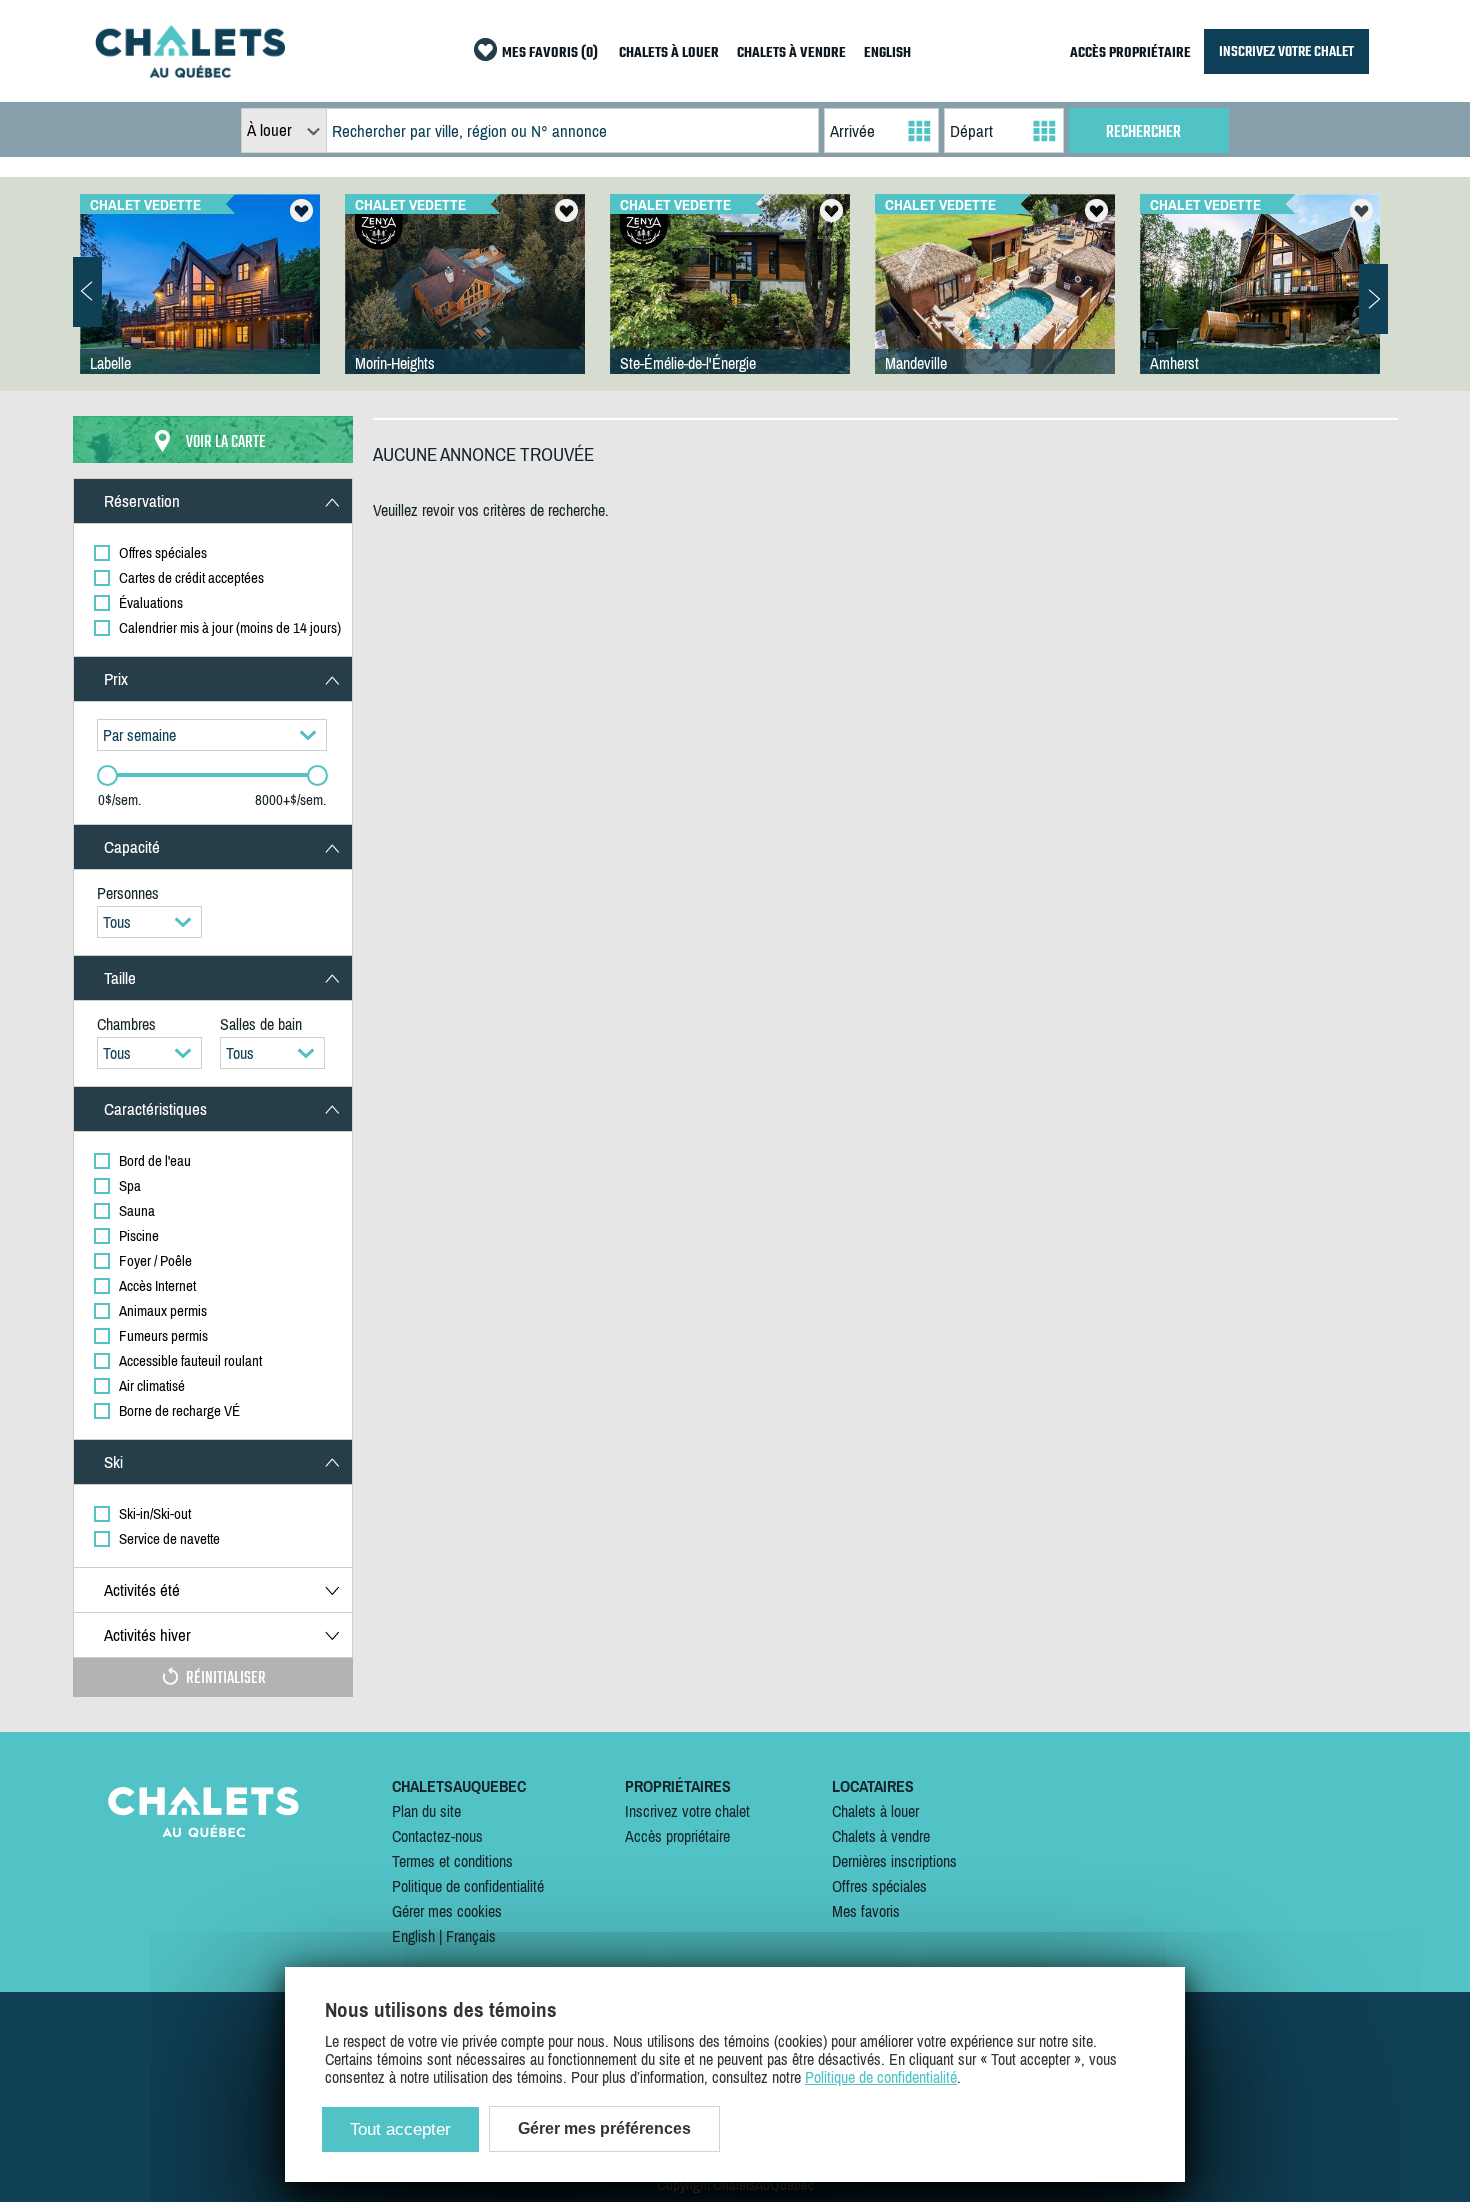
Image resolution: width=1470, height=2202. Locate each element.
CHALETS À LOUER (669, 53)
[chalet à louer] (190, 72)
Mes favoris (866, 1911)
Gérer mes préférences (604, 2128)
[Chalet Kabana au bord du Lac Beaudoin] (730, 304)
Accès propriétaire (677, 1836)
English (413, 1936)
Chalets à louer (875, 1811)
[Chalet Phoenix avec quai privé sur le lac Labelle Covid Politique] (200, 304)
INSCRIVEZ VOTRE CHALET (1286, 51)
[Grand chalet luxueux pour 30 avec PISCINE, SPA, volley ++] (995, 304)
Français (471, 1936)
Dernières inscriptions (894, 1861)
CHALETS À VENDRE (791, 53)
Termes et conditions (452, 1861)
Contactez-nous (437, 1836)
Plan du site (426, 1811)
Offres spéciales (879, 1886)
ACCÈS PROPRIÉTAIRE (1130, 53)
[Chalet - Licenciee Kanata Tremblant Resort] (1260, 304)
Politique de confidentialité (468, 1886)
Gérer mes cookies (447, 1911)
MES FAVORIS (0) (550, 53)
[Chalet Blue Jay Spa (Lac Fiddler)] (465, 304)
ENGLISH (887, 53)
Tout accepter (400, 2129)
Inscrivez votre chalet (687, 1811)
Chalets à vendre (881, 1836)
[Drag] (107, 775)
